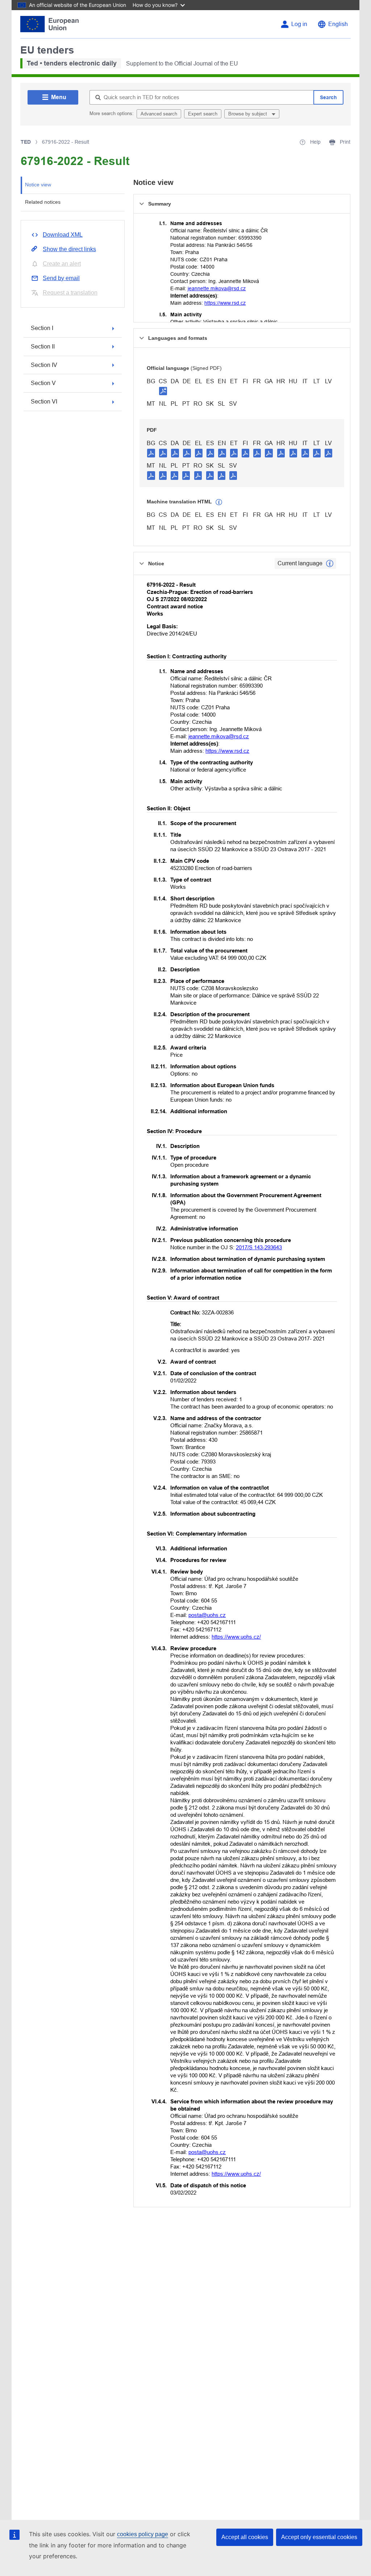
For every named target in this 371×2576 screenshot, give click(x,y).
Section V (43, 383)
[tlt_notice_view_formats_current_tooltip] (330, 563)
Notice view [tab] (38, 185)
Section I (42, 328)
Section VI (44, 402)
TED (26, 142)
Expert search (203, 114)
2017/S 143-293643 (259, 1247)
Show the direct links (69, 249)
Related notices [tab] (43, 202)
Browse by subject (248, 114)
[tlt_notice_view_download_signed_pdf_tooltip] (163, 391)
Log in (299, 24)
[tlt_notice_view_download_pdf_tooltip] (151, 453)
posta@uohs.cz (207, 1615)
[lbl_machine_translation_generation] (219, 502)
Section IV (44, 365)
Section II (43, 347)
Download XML (63, 235)
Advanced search (159, 114)
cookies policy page (143, 2534)
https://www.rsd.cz (225, 303)
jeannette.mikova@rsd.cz (217, 288)
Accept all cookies (245, 2537)
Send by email (61, 278)
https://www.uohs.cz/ (236, 1637)
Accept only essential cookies (319, 2537)
